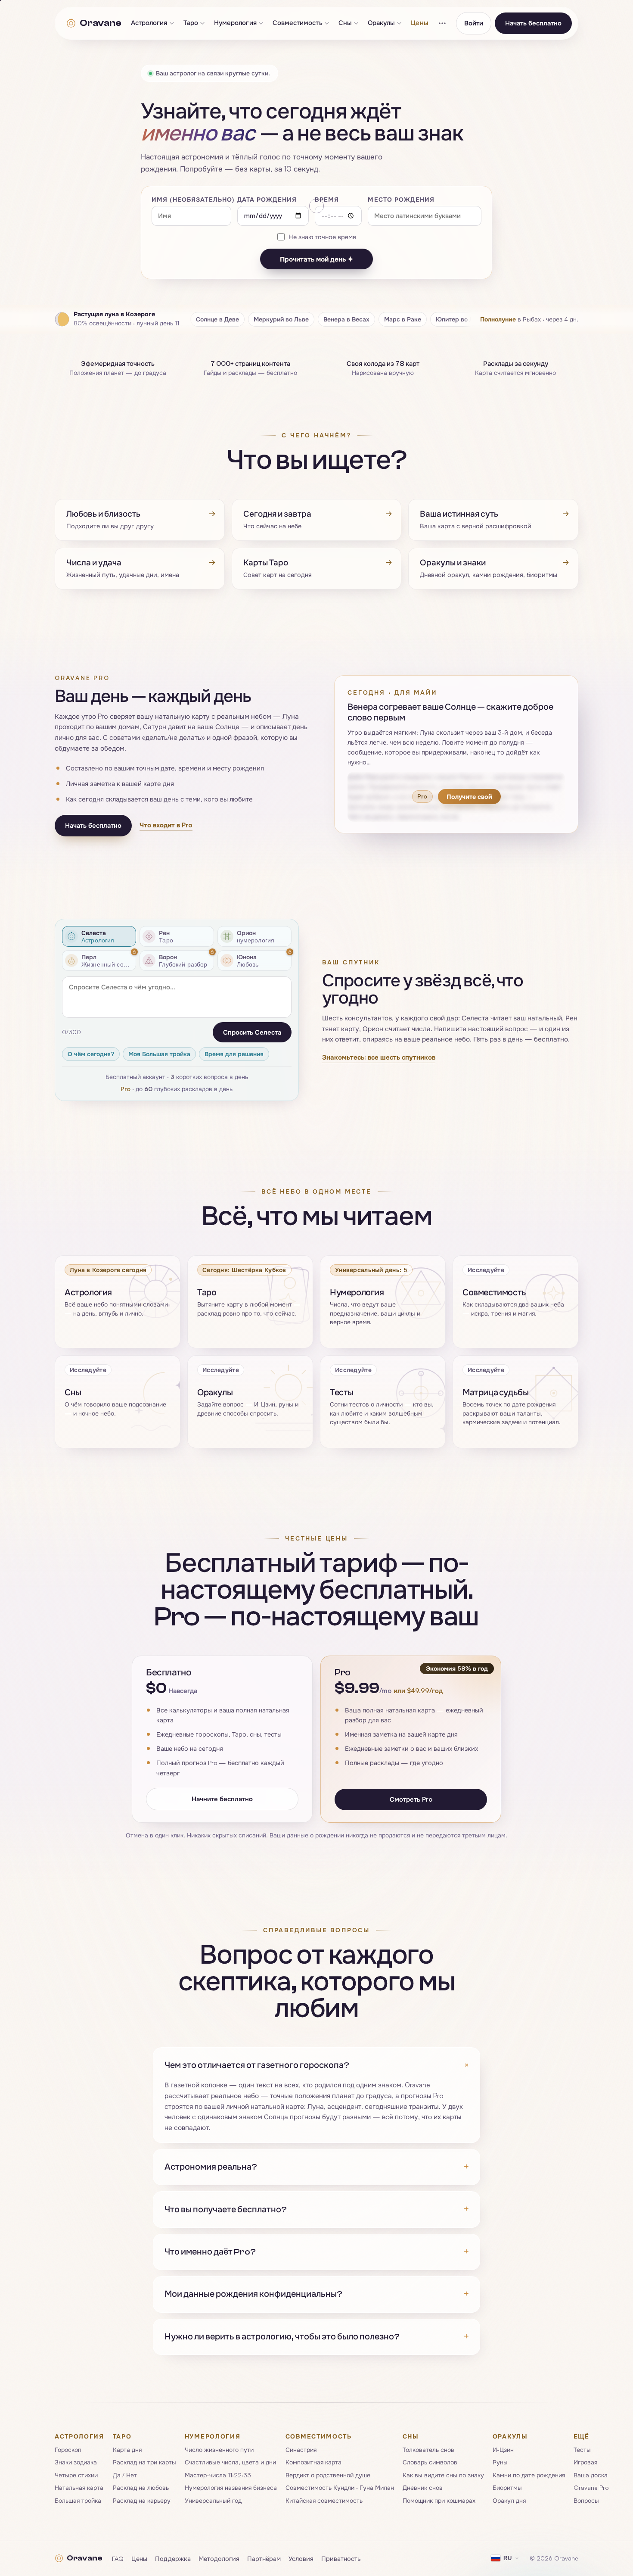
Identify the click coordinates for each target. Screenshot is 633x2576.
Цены (419, 23)
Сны (345, 23)
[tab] (99, 936)
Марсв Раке (403, 319)
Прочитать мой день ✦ (316, 259)
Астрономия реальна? (316, 2167)
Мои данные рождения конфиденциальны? (316, 2294)
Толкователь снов (428, 2450)
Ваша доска (591, 2475)
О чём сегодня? (91, 1054)
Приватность (341, 2558)
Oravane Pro (591, 2487)
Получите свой (469, 796)
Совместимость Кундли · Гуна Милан (340, 2487)
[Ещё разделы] (442, 23)
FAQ (118, 2558)
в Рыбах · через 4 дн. (529, 319)
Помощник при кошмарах (439, 2500)
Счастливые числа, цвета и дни (230, 2462)
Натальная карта (79, 2487)
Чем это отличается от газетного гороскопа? (316, 2065)
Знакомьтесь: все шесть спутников (379, 1058)
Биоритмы (507, 2487)
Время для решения (234, 1054)
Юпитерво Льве (460, 319)
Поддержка (173, 2558)
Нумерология (235, 23)
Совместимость (298, 23)
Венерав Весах (346, 319)
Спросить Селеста (252, 1032)
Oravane (100, 23)
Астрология (149, 23)
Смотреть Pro (411, 1799)
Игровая (585, 2462)
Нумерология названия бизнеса (231, 2487)
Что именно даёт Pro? (316, 2252)
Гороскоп (68, 2450)
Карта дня (127, 2450)
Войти (474, 23)
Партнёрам (264, 2558)
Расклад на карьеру (142, 2500)
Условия (301, 2558)
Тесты (582, 2450)
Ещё (582, 2436)
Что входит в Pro (166, 825)
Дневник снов (423, 2487)
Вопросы (586, 2500)
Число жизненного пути (219, 2450)
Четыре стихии (76, 2475)
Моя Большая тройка (159, 1054)
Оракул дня (509, 2500)
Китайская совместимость (324, 2500)
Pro (126, 1089)
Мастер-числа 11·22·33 (218, 2475)
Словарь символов (430, 2462)
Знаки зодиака (76, 2462)
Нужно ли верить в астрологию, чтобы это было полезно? (316, 2337)
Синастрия (301, 2450)
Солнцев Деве (217, 319)
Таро (191, 23)
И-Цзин (503, 2450)
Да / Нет (125, 2475)
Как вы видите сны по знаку (443, 2475)
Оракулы (382, 23)
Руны (500, 2462)
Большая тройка (78, 2500)
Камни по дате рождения (529, 2475)
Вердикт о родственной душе (328, 2475)
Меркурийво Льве (281, 319)
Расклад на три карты (144, 2462)
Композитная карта (313, 2462)
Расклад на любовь (141, 2487)
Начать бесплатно (533, 23)
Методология (219, 2558)
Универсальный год (213, 2500)
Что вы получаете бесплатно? (316, 2209)
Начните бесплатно (222, 1798)
